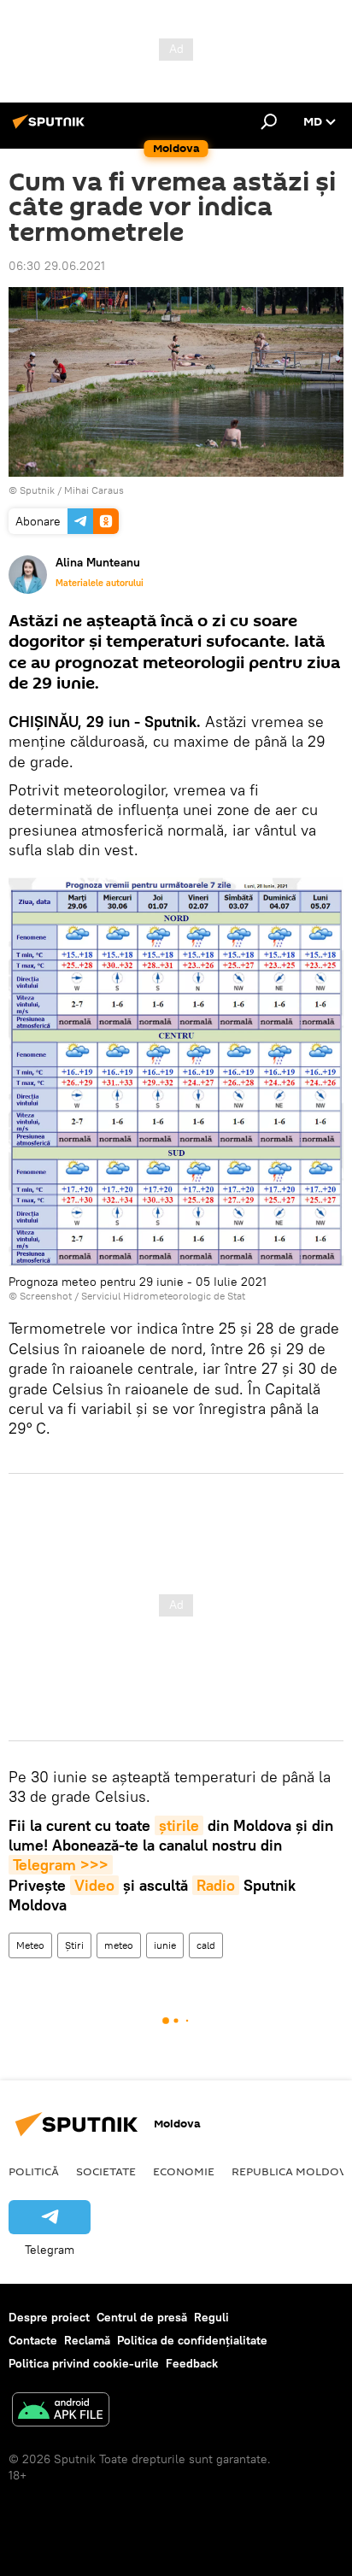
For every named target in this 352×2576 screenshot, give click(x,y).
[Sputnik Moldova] (51, 128)
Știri (74, 1945)
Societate (106, 2171)
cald (206, 1945)
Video (94, 1885)
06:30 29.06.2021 (57, 266)
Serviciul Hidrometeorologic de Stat (163, 1296)
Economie (184, 2171)
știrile (179, 1825)
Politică (34, 2171)
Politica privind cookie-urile (84, 2363)
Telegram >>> (61, 1865)
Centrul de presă (142, 2317)
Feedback (192, 2363)
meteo (119, 1945)
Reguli (211, 2317)
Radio (216, 1885)
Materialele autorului (100, 583)
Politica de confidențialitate (192, 2340)
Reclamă (87, 2340)
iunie (165, 1945)
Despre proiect (49, 2317)
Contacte (33, 2340)
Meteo (30, 1945)
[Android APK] (61, 2412)
